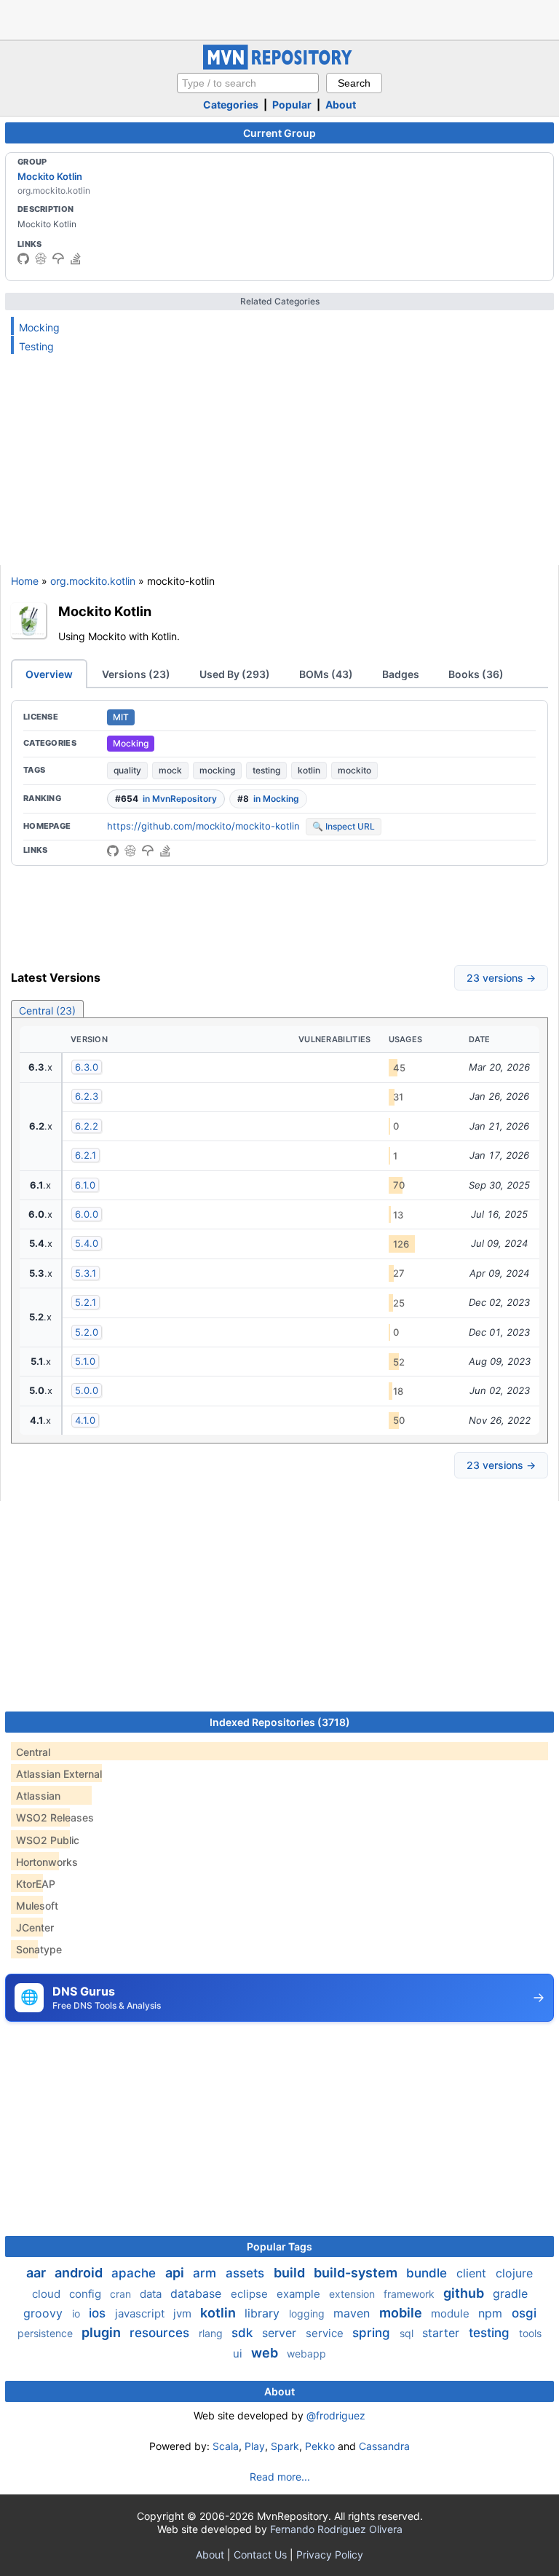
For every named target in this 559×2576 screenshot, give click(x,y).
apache (135, 2273)
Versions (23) (136, 674)
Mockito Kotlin (50, 176)
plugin (103, 2332)
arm (206, 2273)
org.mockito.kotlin (93, 581)
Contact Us (260, 2555)
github (465, 2293)
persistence (47, 2333)
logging (308, 2313)
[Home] (279, 66)
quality (127, 770)
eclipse (251, 2294)
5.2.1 (86, 1302)
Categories (231, 105)
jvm (184, 2313)
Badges (401, 674)
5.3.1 (86, 1273)
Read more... (280, 2477)
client (473, 2273)
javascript (141, 2313)
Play (255, 2446)
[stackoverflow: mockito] (76, 259)
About (341, 105)
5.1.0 (85, 1361)
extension (353, 2294)
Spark (285, 2446)
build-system (357, 2273)
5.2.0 (87, 1332)
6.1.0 (85, 1185)
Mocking (39, 327)
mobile (402, 2313)
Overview (49, 674)
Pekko (320, 2446)
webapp (306, 2354)
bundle (428, 2273)
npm (492, 2313)
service (326, 2333)
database (198, 2293)
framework (411, 2294)
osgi (524, 2313)
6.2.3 (87, 1096)
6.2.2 (87, 1126)
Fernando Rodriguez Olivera (336, 2529)
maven (353, 2313)
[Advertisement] (279, 18)
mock (170, 770)
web (266, 2353)
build (291, 2273)
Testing (36, 346)
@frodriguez (336, 2415)
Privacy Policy (330, 2555)
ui (239, 2354)
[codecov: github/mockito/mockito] (58, 259)
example (300, 2294)
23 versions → (501, 978)
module (452, 2313)
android (80, 2273)
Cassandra (384, 2446)
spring (373, 2333)
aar (37, 2273)
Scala (226, 2446)
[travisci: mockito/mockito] (41, 259)
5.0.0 (87, 1390)
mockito (354, 770)
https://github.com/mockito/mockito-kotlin (203, 826)
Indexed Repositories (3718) (280, 1722)
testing (266, 770)
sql (408, 2333)
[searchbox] (248, 83)
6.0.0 (87, 1214)
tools (530, 2333)
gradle (510, 2293)
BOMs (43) (326, 674)
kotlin (309, 770)
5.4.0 (87, 1243)
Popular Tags (279, 2246)
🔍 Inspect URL (344, 826)
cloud (48, 2294)
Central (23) (47, 1011)
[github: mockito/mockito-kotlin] (113, 851)
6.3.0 (87, 1067)
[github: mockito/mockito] (23, 259)
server (281, 2333)
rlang (212, 2333)
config (87, 2294)
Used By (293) (235, 674)
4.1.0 (85, 1420)
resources (161, 2333)
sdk (244, 2333)
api (176, 2273)
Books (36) (476, 674)
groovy (45, 2313)
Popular (292, 105)
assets (247, 2273)
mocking (217, 770)
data (152, 2294)
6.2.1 (86, 1155)
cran (122, 2294)
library (264, 2313)
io (78, 2313)
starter (443, 2333)
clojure (514, 2273)
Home (25, 581)
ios (99, 2313)
